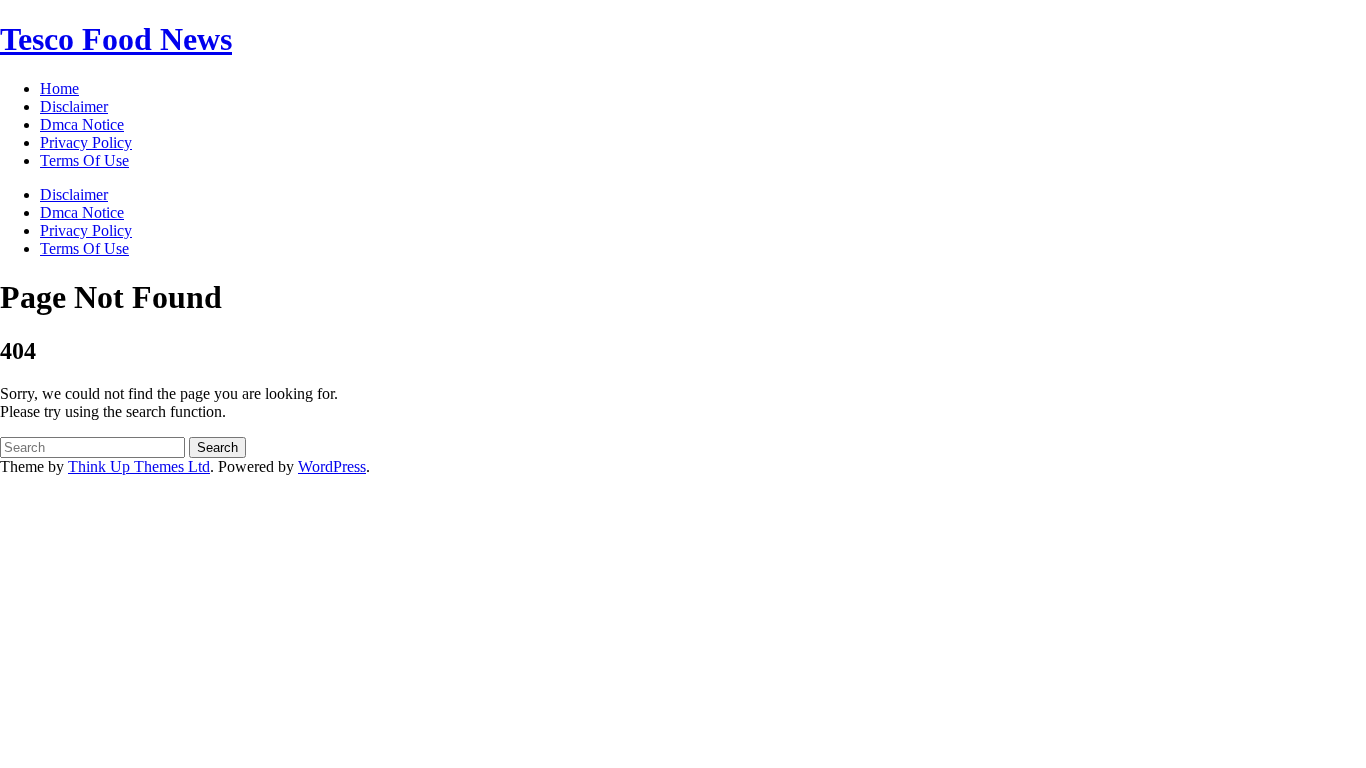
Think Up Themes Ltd (139, 466)
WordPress (332, 466)
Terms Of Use (84, 248)
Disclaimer (74, 194)
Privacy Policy (86, 230)
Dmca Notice (82, 212)
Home (59, 88)
